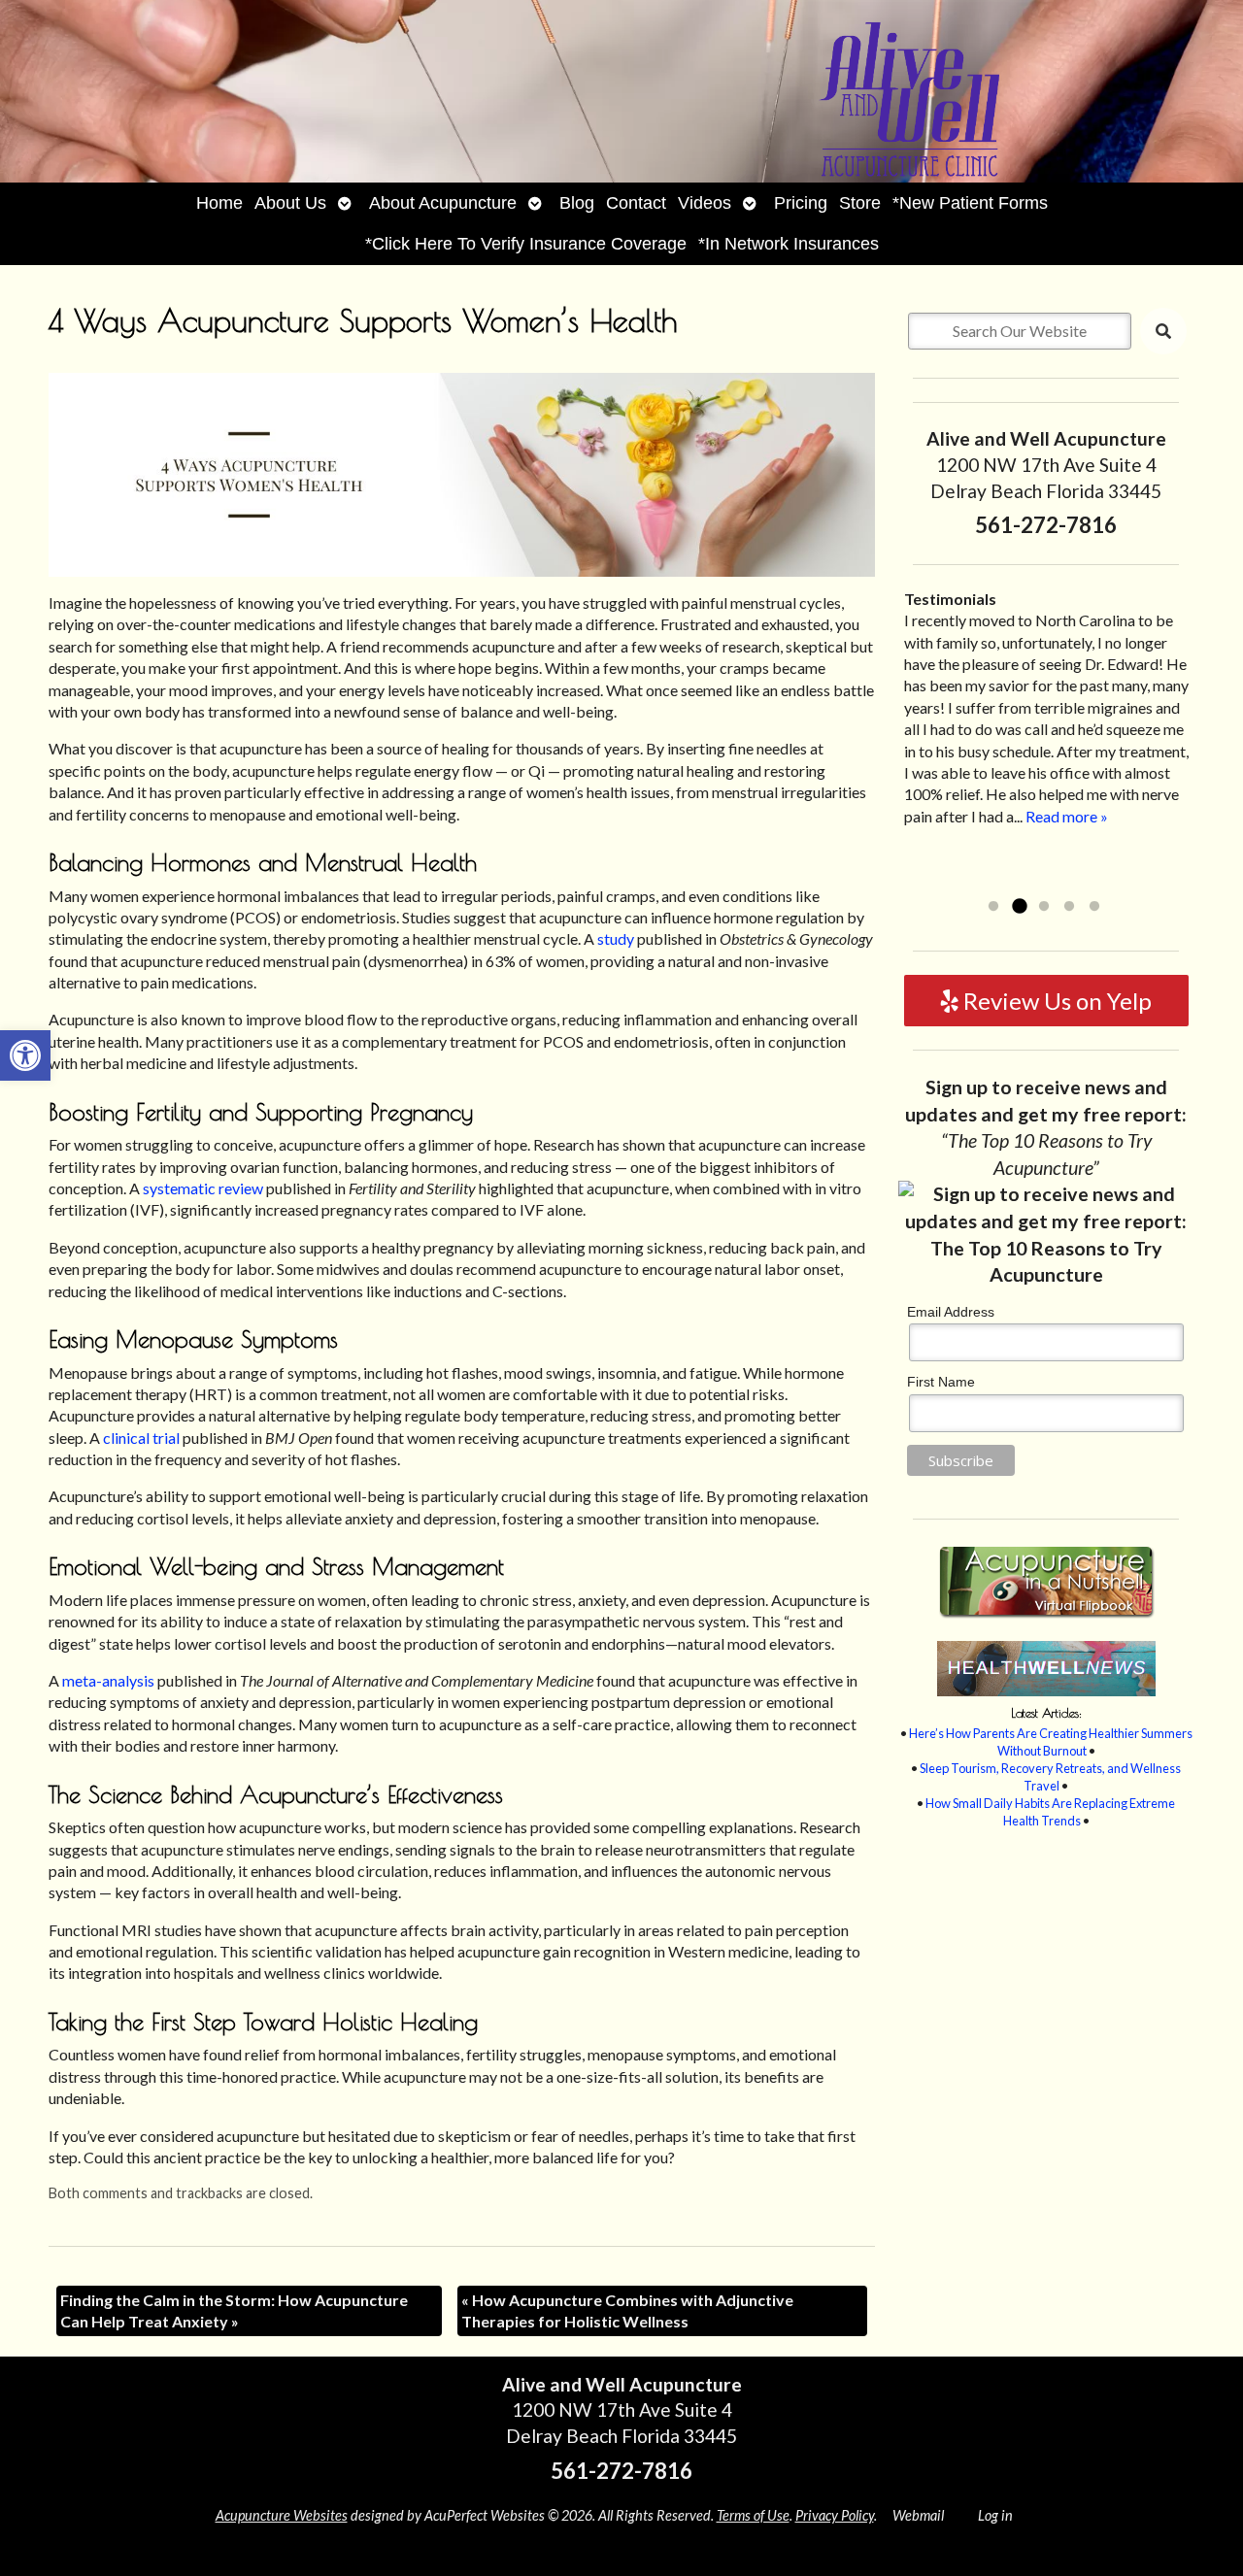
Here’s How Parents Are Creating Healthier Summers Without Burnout (1051, 1742)
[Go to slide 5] (1094, 907)
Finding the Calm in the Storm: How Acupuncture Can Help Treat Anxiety (234, 2310)
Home (219, 203)
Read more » (999, 881)
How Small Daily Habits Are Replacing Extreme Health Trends (1050, 1812)
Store (860, 203)
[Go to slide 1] (993, 907)
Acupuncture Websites (282, 2515)
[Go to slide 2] (1019, 907)
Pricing (801, 203)
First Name (941, 1382)
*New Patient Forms (970, 203)
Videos (705, 203)
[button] (25, 1055)
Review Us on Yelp (1055, 1001)
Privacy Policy (835, 2515)
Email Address (951, 1312)
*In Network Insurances (789, 244)
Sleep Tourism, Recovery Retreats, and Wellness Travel (1050, 1777)
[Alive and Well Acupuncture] (621, 91)
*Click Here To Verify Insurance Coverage (526, 244)
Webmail (918, 2515)
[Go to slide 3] (1044, 907)
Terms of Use (753, 2515)
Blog (577, 203)
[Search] (1163, 331)
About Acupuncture (443, 203)
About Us (290, 203)
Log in (995, 2515)
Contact (636, 203)
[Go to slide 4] (1069, 907)
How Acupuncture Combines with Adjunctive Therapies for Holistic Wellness (627, 2310)
